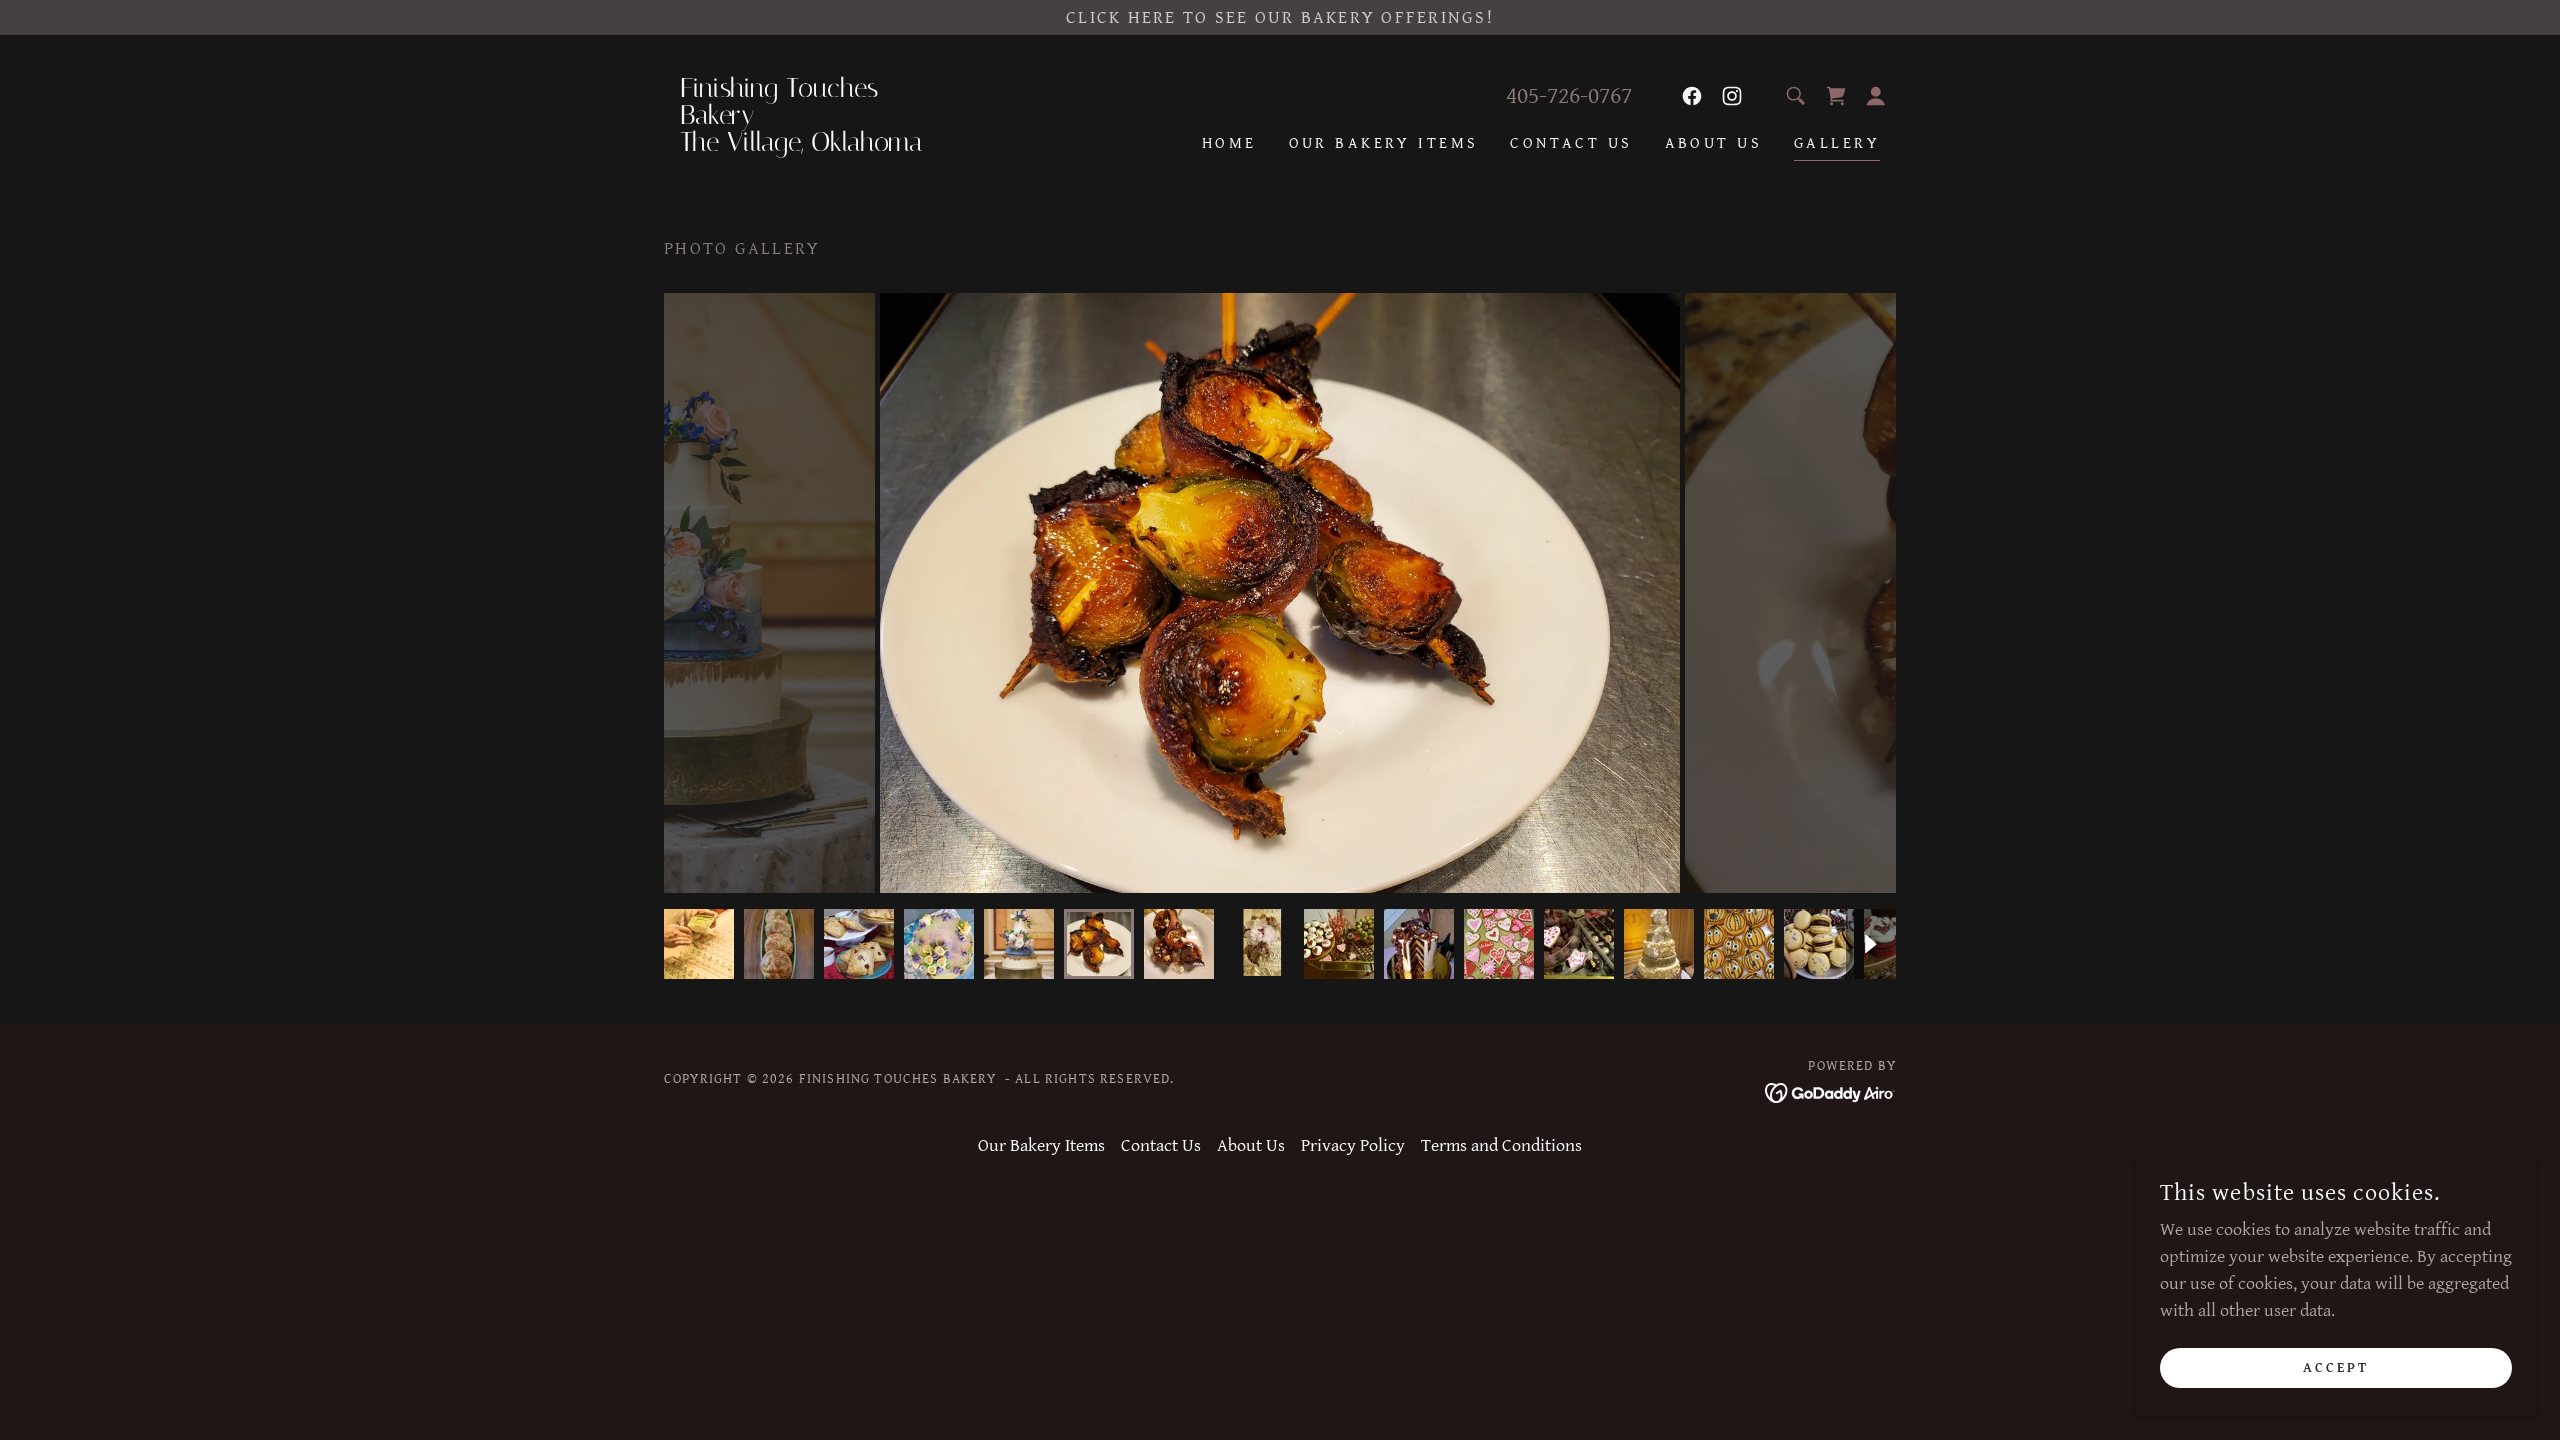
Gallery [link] (1837, 143)
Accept (2336, 1368)
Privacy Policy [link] (1353, 1145)
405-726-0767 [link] (1569, 96)
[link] (818, 145)
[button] (1876, 96)
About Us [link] (1713, 143)
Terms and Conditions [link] (1501, 1145)
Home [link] (1229, 143)
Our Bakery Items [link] (1384, 143)
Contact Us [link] (1571, 143)
